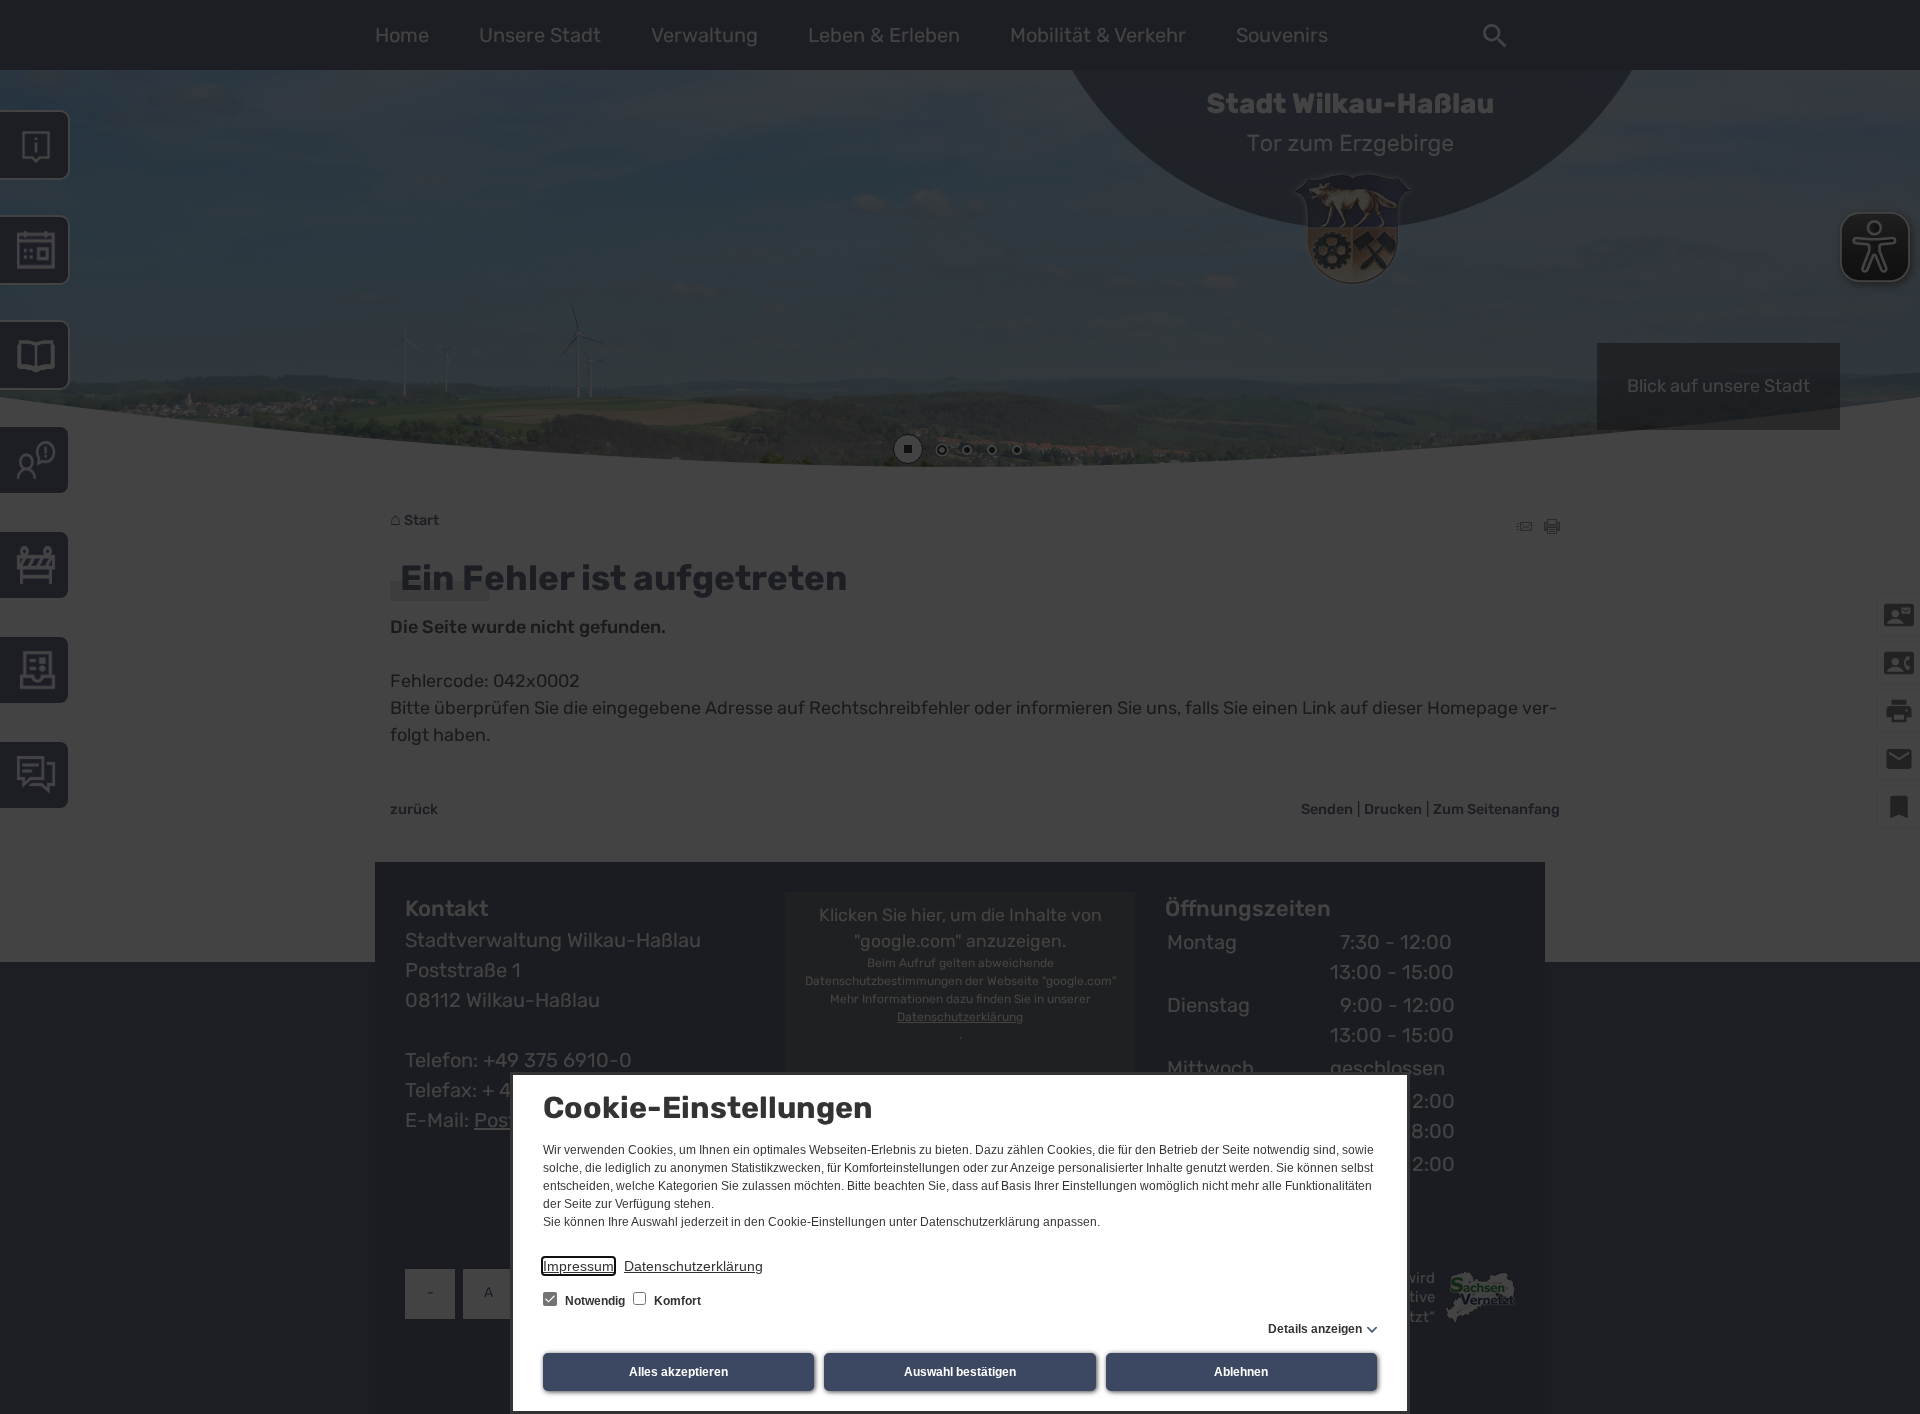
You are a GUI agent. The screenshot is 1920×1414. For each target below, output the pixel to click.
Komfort (676, 1301)
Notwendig (595, 1301)
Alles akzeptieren (678, 1372)
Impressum (578, 1266)
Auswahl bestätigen (960, 1372)
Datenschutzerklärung (693, 1266)
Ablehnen (1241, 1372)
